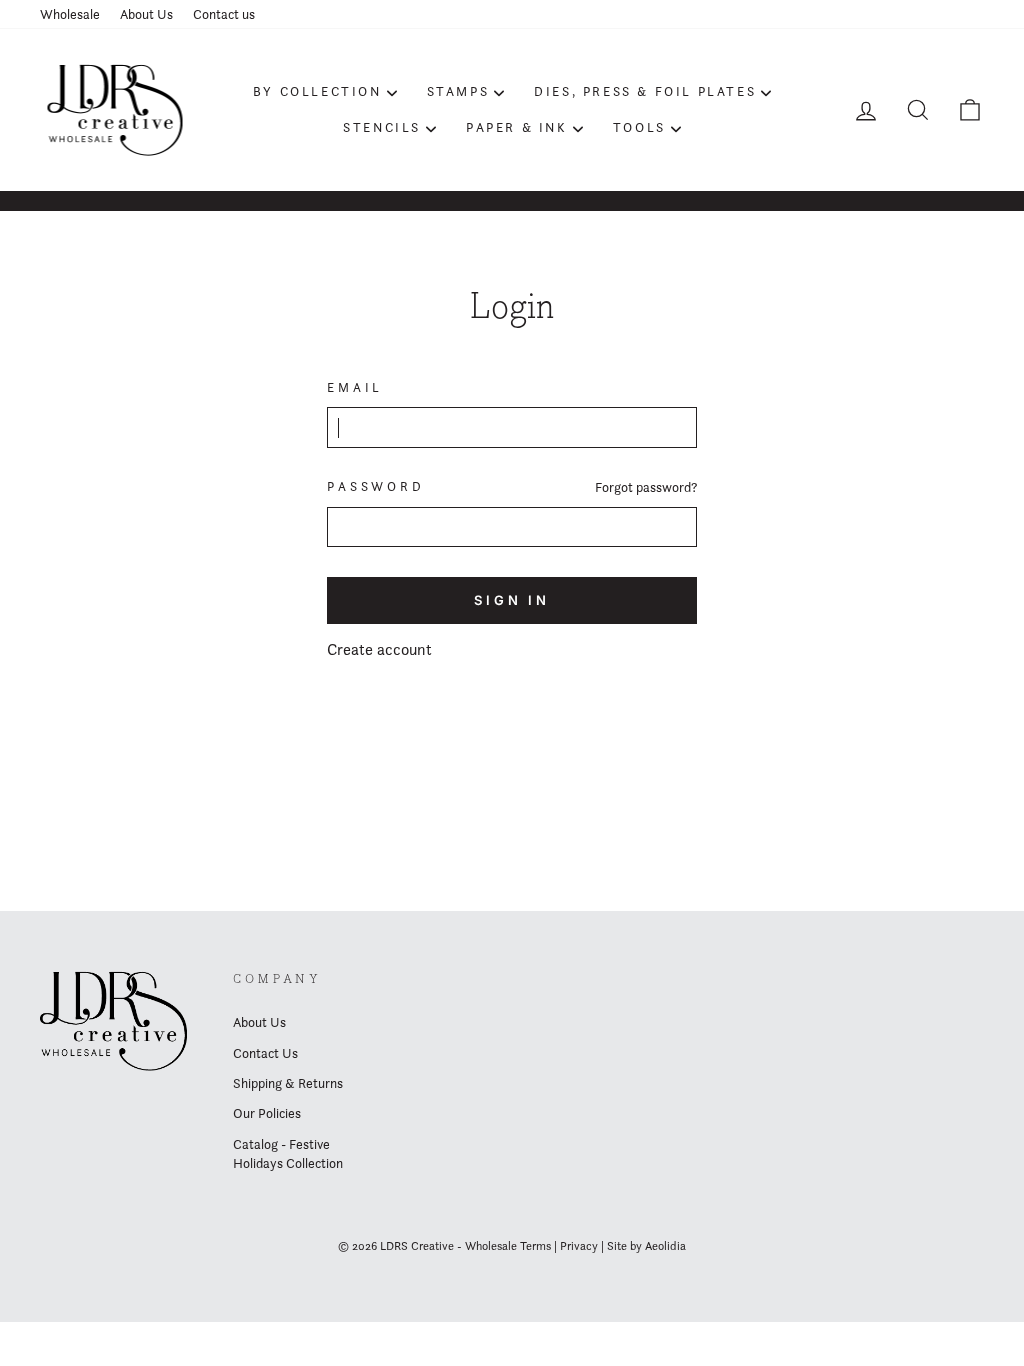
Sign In (512, 600)
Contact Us (265, 1053)
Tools (639, 127)
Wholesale (70, 14)
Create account (379, 649)
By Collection (317, 91)
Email (355, 387)
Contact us (224, 14)
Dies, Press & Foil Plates (645, 91)
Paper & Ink (517, 127)
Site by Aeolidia (646, 1245)
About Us (146, 14)
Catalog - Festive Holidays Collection (288, 1153)
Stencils (382, 127)
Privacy (579, 1245)
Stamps (458, 91)
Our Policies (267, 1113)
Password (376, 486)
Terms (535, 1245)
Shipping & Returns (288, 1083)
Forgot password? (646, 487)
